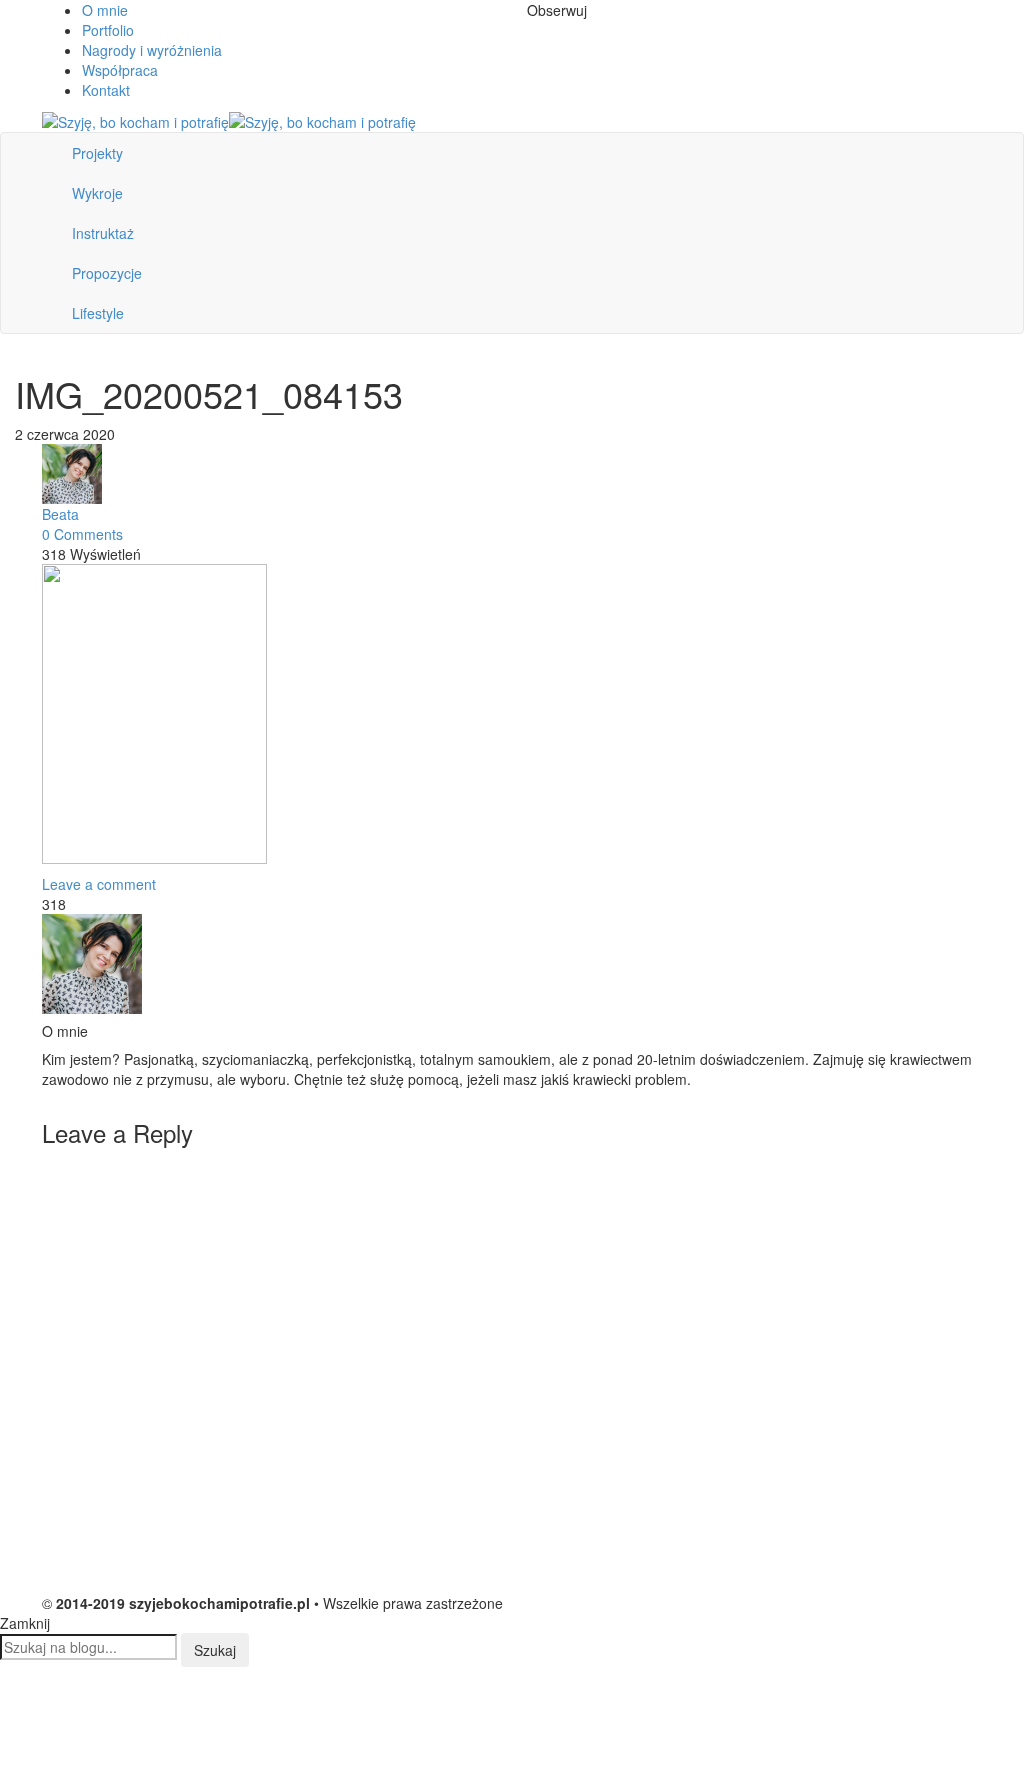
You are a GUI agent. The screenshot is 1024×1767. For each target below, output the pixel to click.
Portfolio (108, 30)
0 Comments (82, 534)
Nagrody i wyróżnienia (152, 50)
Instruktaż (103, 233)
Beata (60, 514)
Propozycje (107, 273)
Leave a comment (99, 884)
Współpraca (120, 70)
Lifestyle (98, 313)
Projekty (97, 153)
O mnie (105, 10)
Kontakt (106, 90)
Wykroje (97, 193)
